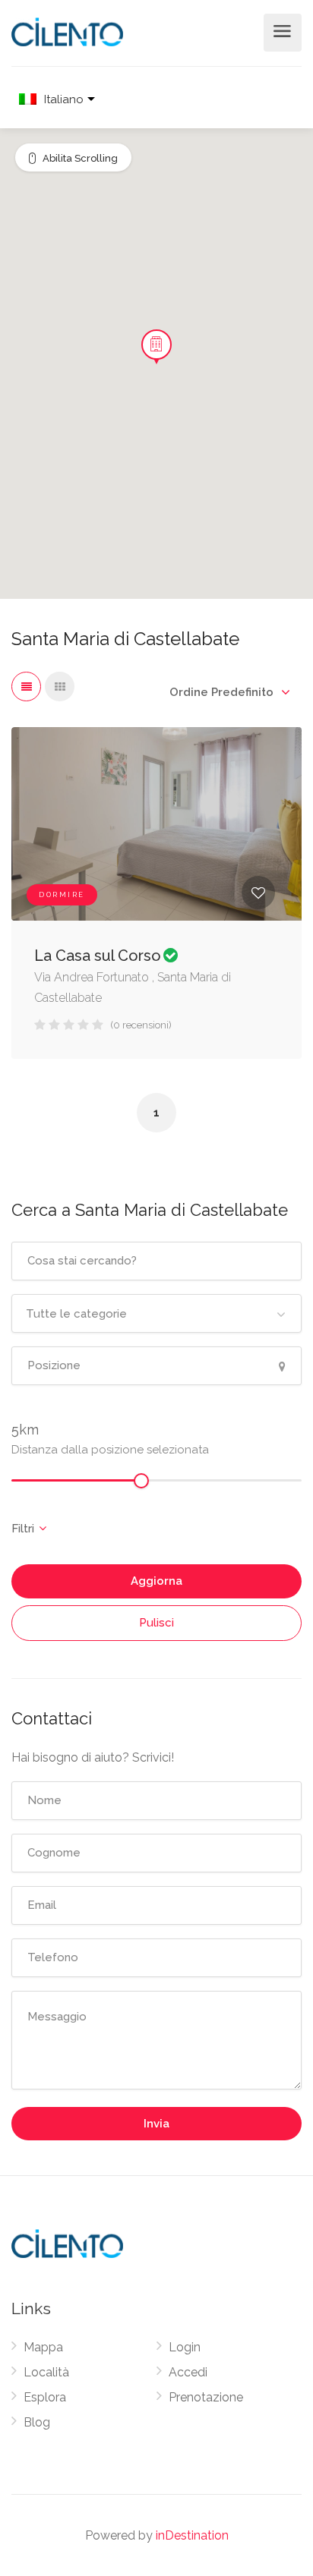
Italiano (64, 100)
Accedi (188, 2372)
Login (185, 2347)
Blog (37, 2422)
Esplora (45, 2397)
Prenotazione (206, 2397)
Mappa (43, 2347)
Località (46, 2372)
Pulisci (156, 1623)
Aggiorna (156, 1581)
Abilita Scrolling (80, 158)
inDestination (192, 2535)
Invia (156, 2124)
